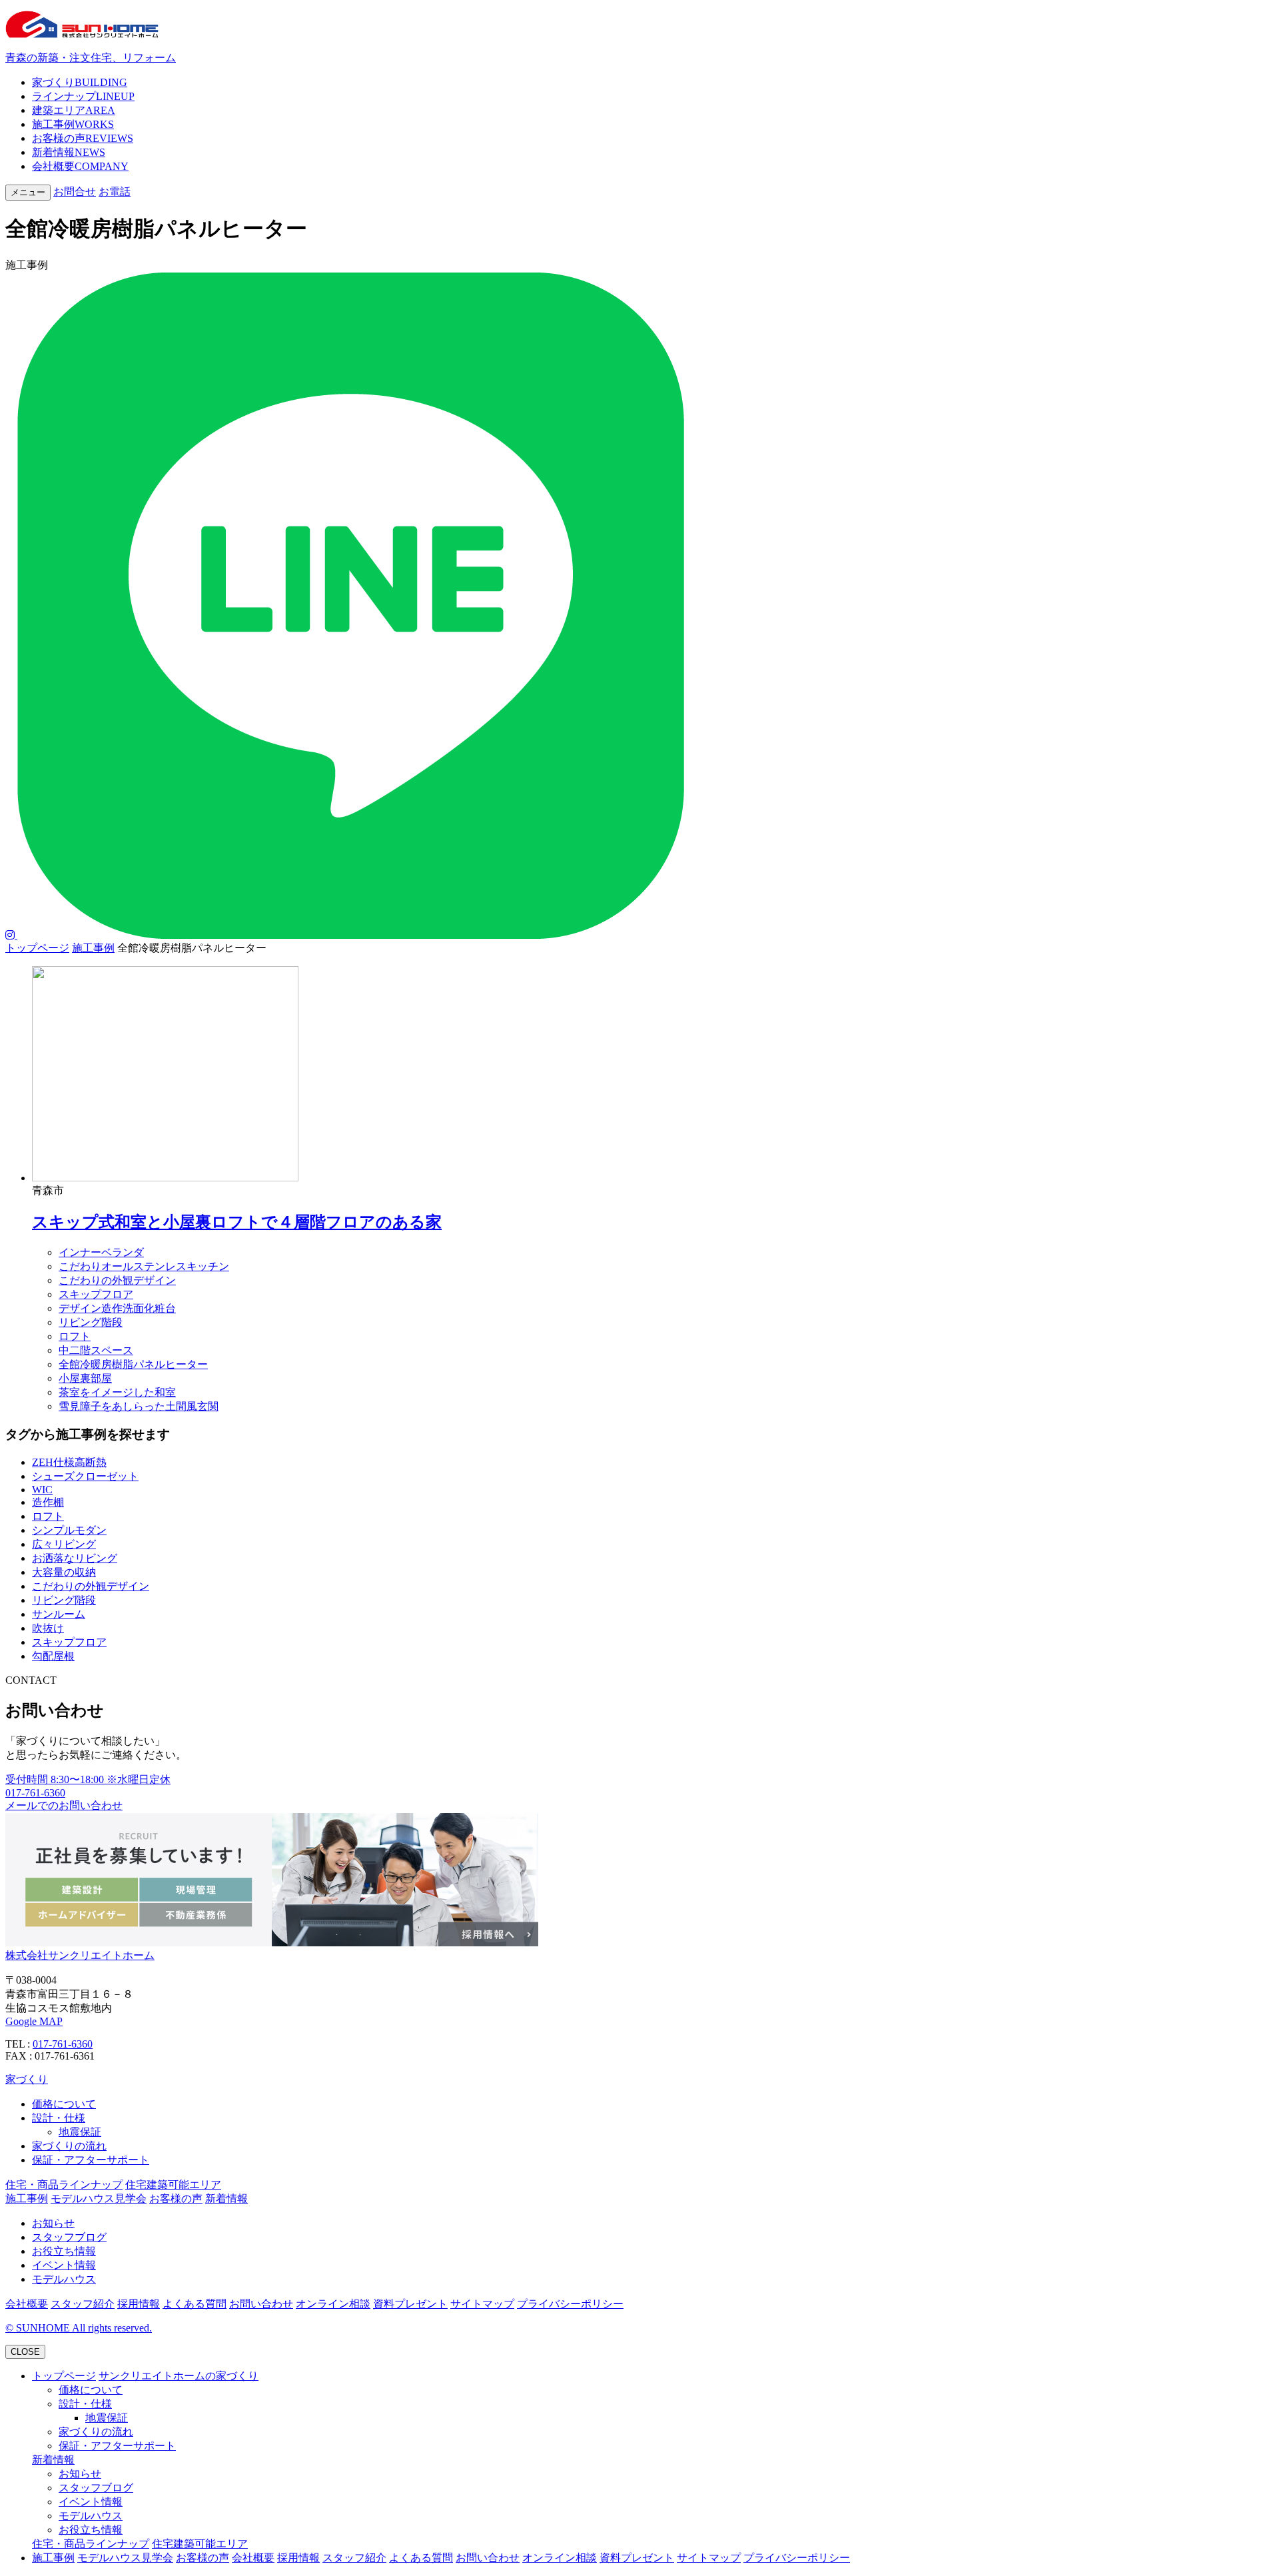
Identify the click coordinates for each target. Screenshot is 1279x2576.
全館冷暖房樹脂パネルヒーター (133, 1364)
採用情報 (139, 2304)
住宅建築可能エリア (173, 2185)
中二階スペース (96, 1350)
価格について (64, 2104)
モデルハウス (64, 2279)
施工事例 (73, 124)
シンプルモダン (69, 1530)
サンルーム (59, 1614)
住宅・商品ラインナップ (64, 2185)
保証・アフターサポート (91, 2160)
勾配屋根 (53, 1656)
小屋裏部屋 (85, 1378)
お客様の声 (83, 138)
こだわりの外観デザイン (117, 1280)
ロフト (75, 1336)
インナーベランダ (101, 1252)
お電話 (115, 192)
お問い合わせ (261, 2304)
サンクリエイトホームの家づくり (179, 2376)
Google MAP (34, 2021)
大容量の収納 (64, 1572)
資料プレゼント (410, 2304)
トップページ (37, 948)
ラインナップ (83, 96)
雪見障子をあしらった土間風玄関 (139, 1406)
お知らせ (53, 2223)
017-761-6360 (63, 2044)
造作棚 (48, 1502)
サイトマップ (482, 2304)
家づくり (80, 82)
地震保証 (80, 2132)
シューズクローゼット (85, 1476)
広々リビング (64, 1544)
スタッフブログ (69, 2237)
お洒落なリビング (75, 1558)
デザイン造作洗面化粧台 (117, 1308)
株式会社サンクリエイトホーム (80, 1955)
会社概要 (80, 166)
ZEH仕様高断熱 (69, 1462)
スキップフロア (96, 1294)
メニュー (28, 192)
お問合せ (75, 192)
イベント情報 (64, 2265)
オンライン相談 (333, 2304)
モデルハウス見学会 (99, 2199)
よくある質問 (195, 2304)
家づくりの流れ (69, 2146)
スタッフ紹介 (83, 2304)
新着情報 (69, 152)
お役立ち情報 (64, 2251)
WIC (42, 1490)
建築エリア (74, 110)
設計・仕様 (59, 2118)
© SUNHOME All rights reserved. (79, 2328)
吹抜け (48, 1628)
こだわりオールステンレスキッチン (144, 1266)
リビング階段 (91, 1322)
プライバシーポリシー (570, 2304)
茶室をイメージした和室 (117, 1392)
